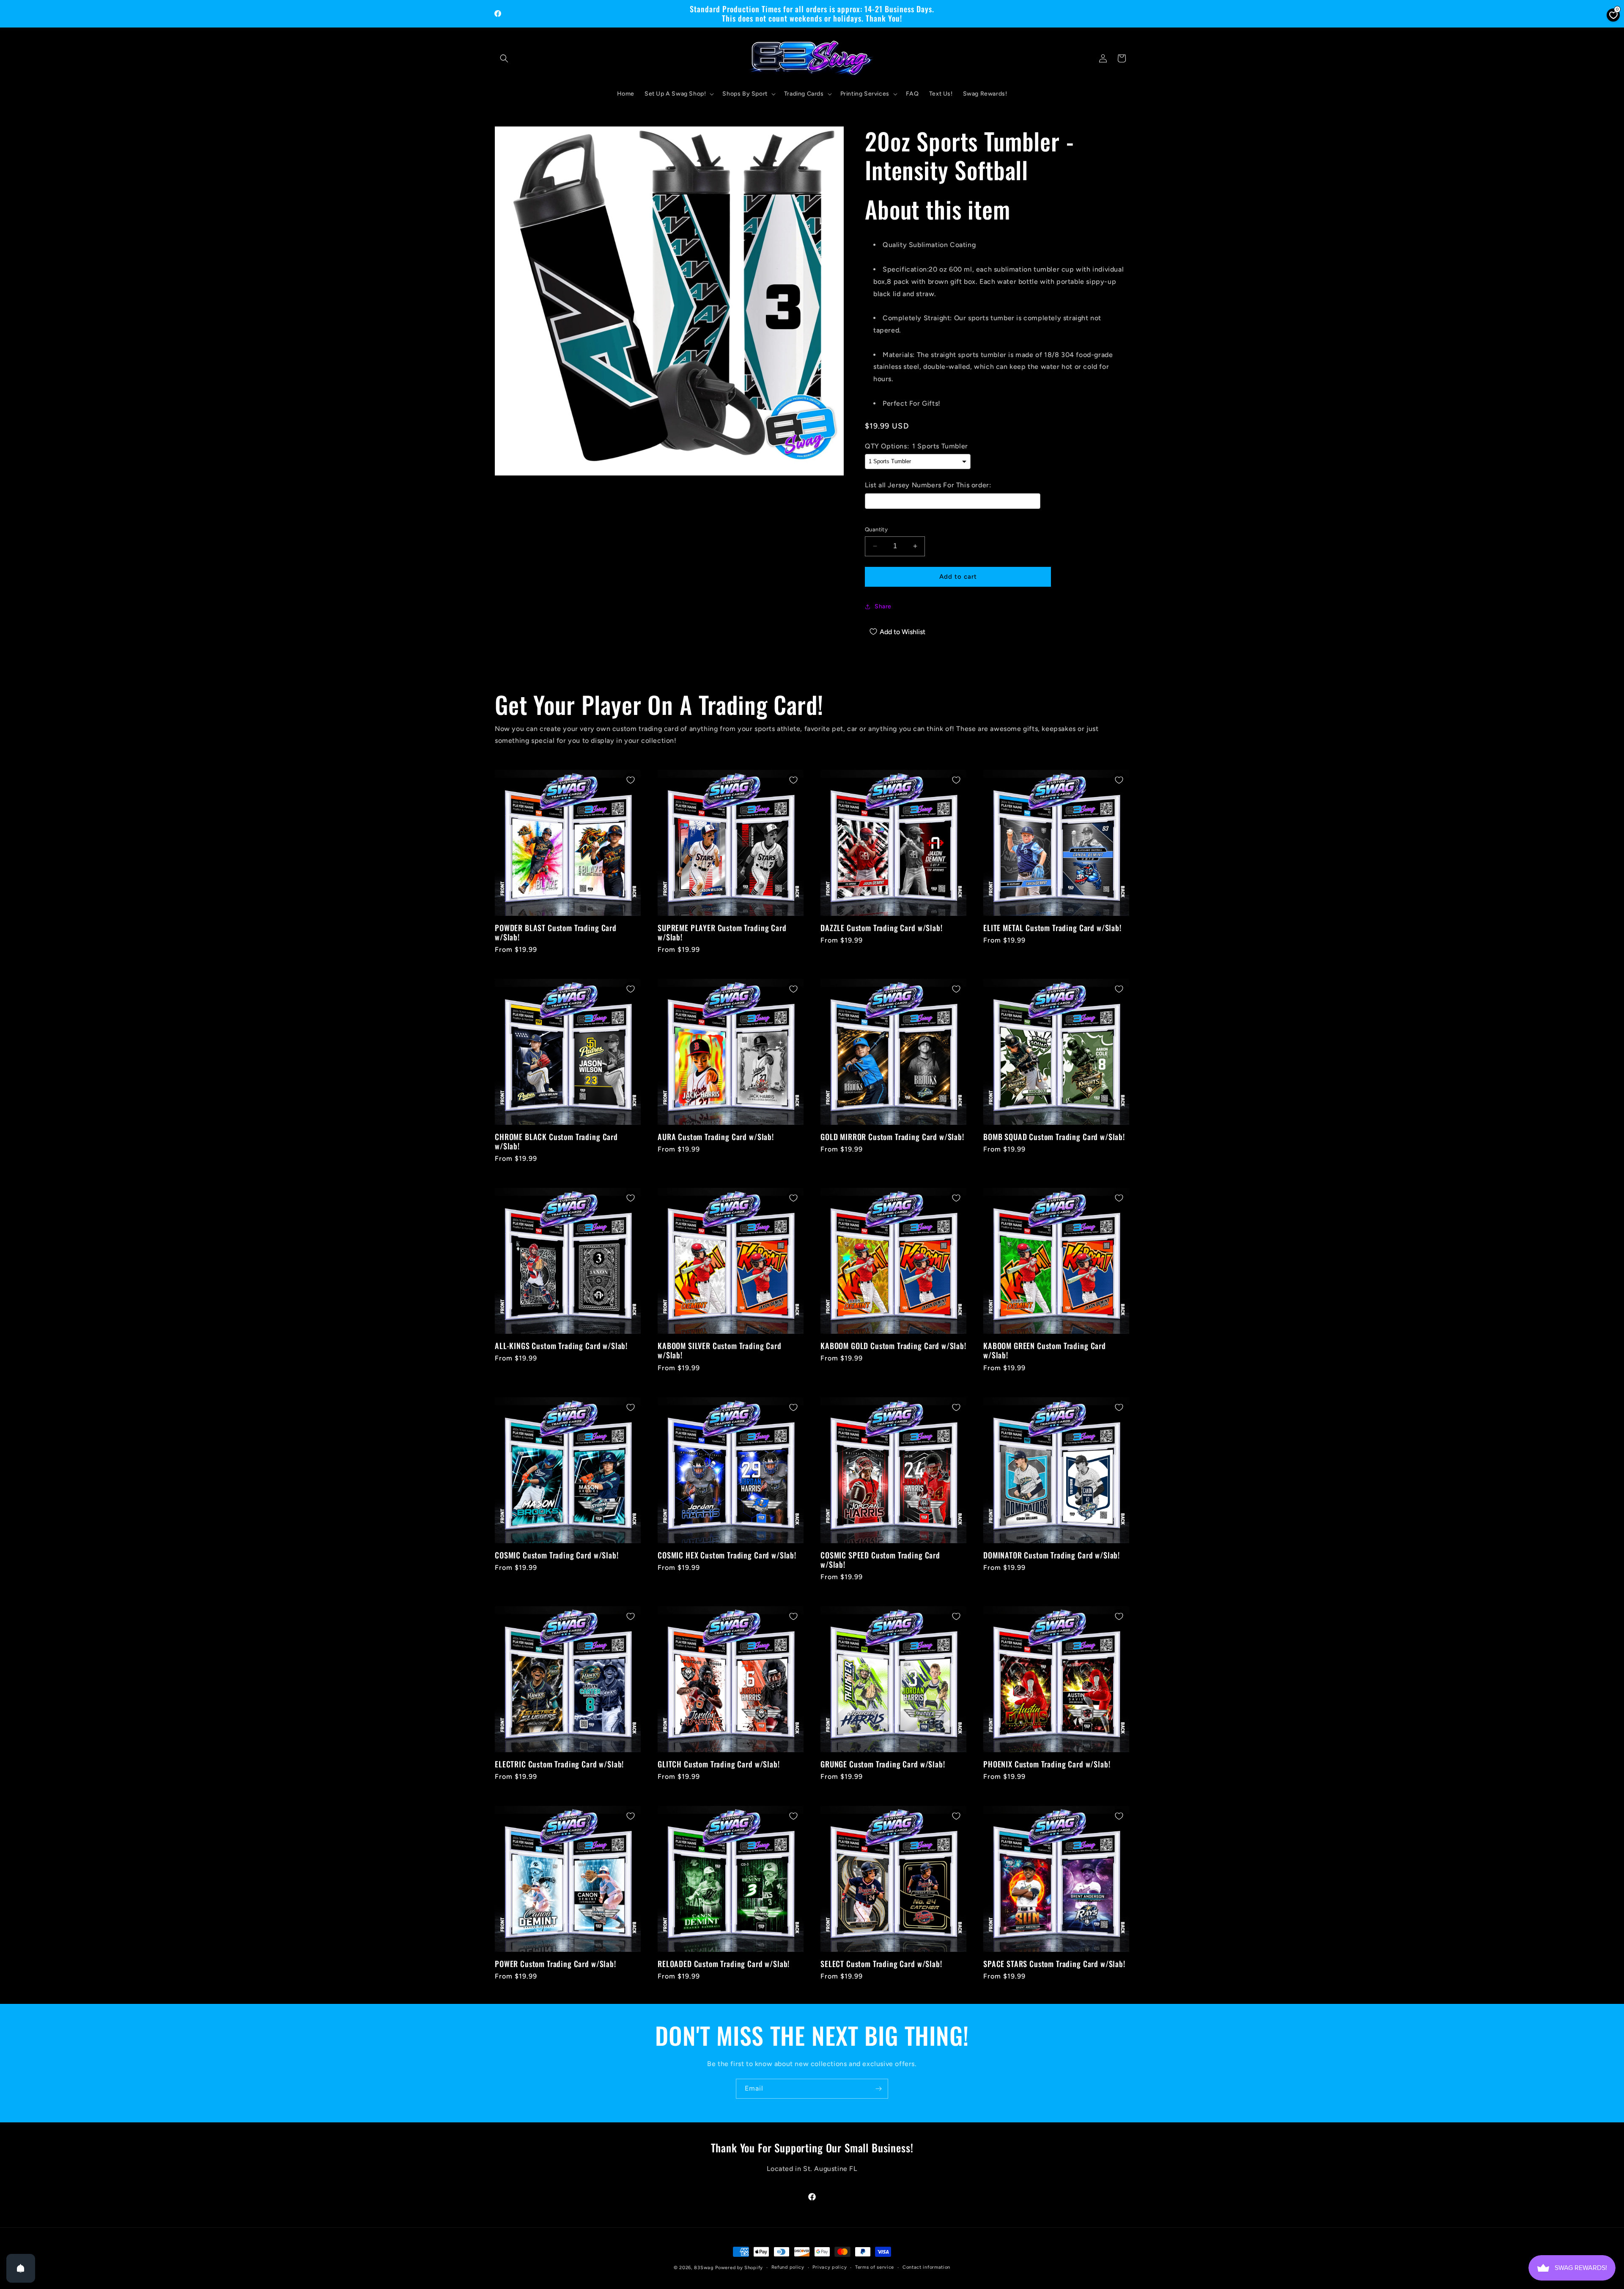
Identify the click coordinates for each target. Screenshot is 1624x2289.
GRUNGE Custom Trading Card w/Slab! (883, 1764)
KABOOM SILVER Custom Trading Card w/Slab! (720, 1350)
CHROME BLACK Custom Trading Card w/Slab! (556, 1141)
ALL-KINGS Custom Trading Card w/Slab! (561, 1346)
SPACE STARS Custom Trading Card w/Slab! (1054, 1964)
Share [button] (883, 606)
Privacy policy (830, 2267)
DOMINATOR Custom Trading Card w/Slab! (1052, 1555)
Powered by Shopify (739, 2268)
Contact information (926, 2267)
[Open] (21, 2268)
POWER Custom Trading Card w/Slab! (556, 1964)
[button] (504, 58)
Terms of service (875, 2267)
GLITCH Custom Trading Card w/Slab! (719, 1764)
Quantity (876, 529)
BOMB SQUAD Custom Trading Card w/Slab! (1054, 1137)
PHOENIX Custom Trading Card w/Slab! (1047, 1764)
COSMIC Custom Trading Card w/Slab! (557, 1555)
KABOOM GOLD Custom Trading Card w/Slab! (893, 1346)
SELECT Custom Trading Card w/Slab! (881, 1964)
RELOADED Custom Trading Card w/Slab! (724, 1964)
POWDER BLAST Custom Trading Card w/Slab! (556, 932)
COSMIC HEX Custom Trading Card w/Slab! (727, 1555)
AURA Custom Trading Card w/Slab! (716, 1137)
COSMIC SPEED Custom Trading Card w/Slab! (880, 1560)
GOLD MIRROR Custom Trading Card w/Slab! (892, 1137)
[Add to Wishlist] (631, 780)
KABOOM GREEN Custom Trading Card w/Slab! (1045, 1350)
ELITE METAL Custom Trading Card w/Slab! (1052, 928)
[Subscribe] (878, 2089)
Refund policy (788, 2267)
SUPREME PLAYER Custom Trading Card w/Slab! (722, 932)
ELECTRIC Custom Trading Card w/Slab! (559, 1764)
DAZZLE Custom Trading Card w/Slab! (882, 928)
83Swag (704, 2268)
